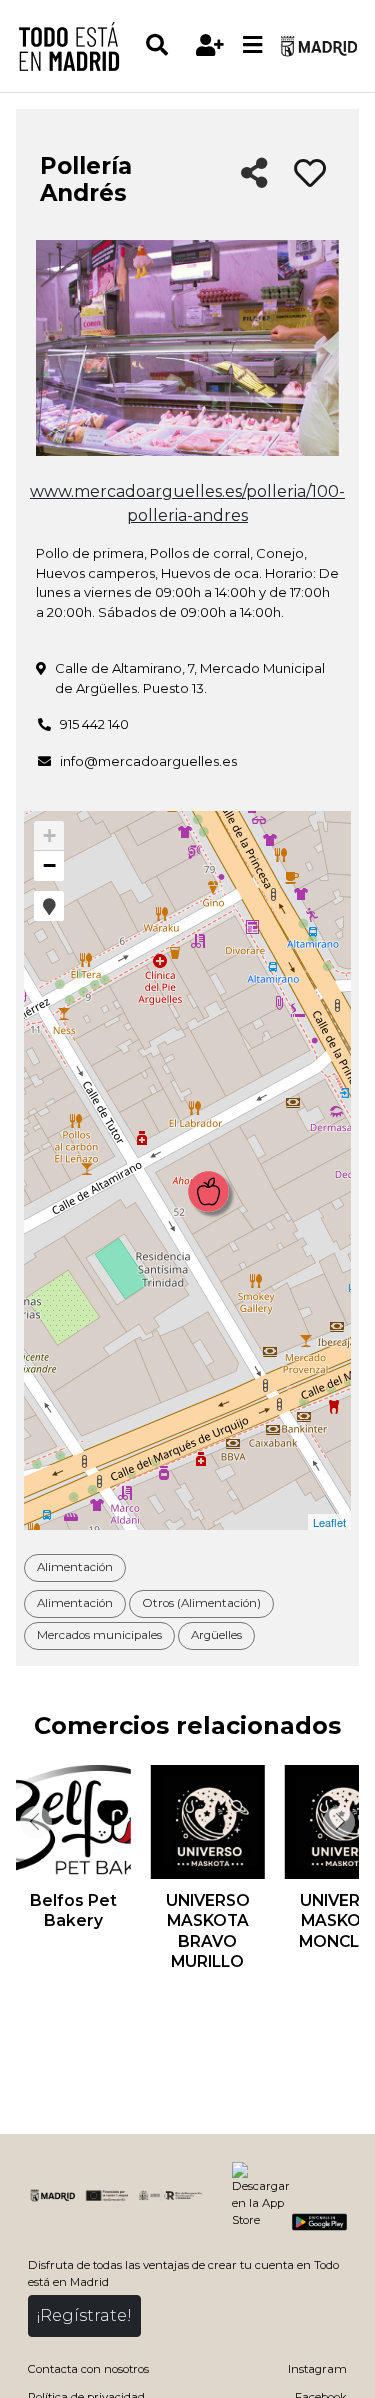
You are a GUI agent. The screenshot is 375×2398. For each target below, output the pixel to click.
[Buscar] (166, 45)
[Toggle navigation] (253, 46)
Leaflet (329, 1522)
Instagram (317, 2369)
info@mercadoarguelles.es (148, 761)
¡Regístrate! (84, 2315)
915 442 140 (94, 724)
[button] (49, 906)
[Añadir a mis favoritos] (310, 174)
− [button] (49, 865)
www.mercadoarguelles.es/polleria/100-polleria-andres (187, 503)
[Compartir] (254, 174)
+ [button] (49, 835)
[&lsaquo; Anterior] (34, 1822)
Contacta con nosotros (88, 2369)
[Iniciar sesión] (210, 45)
